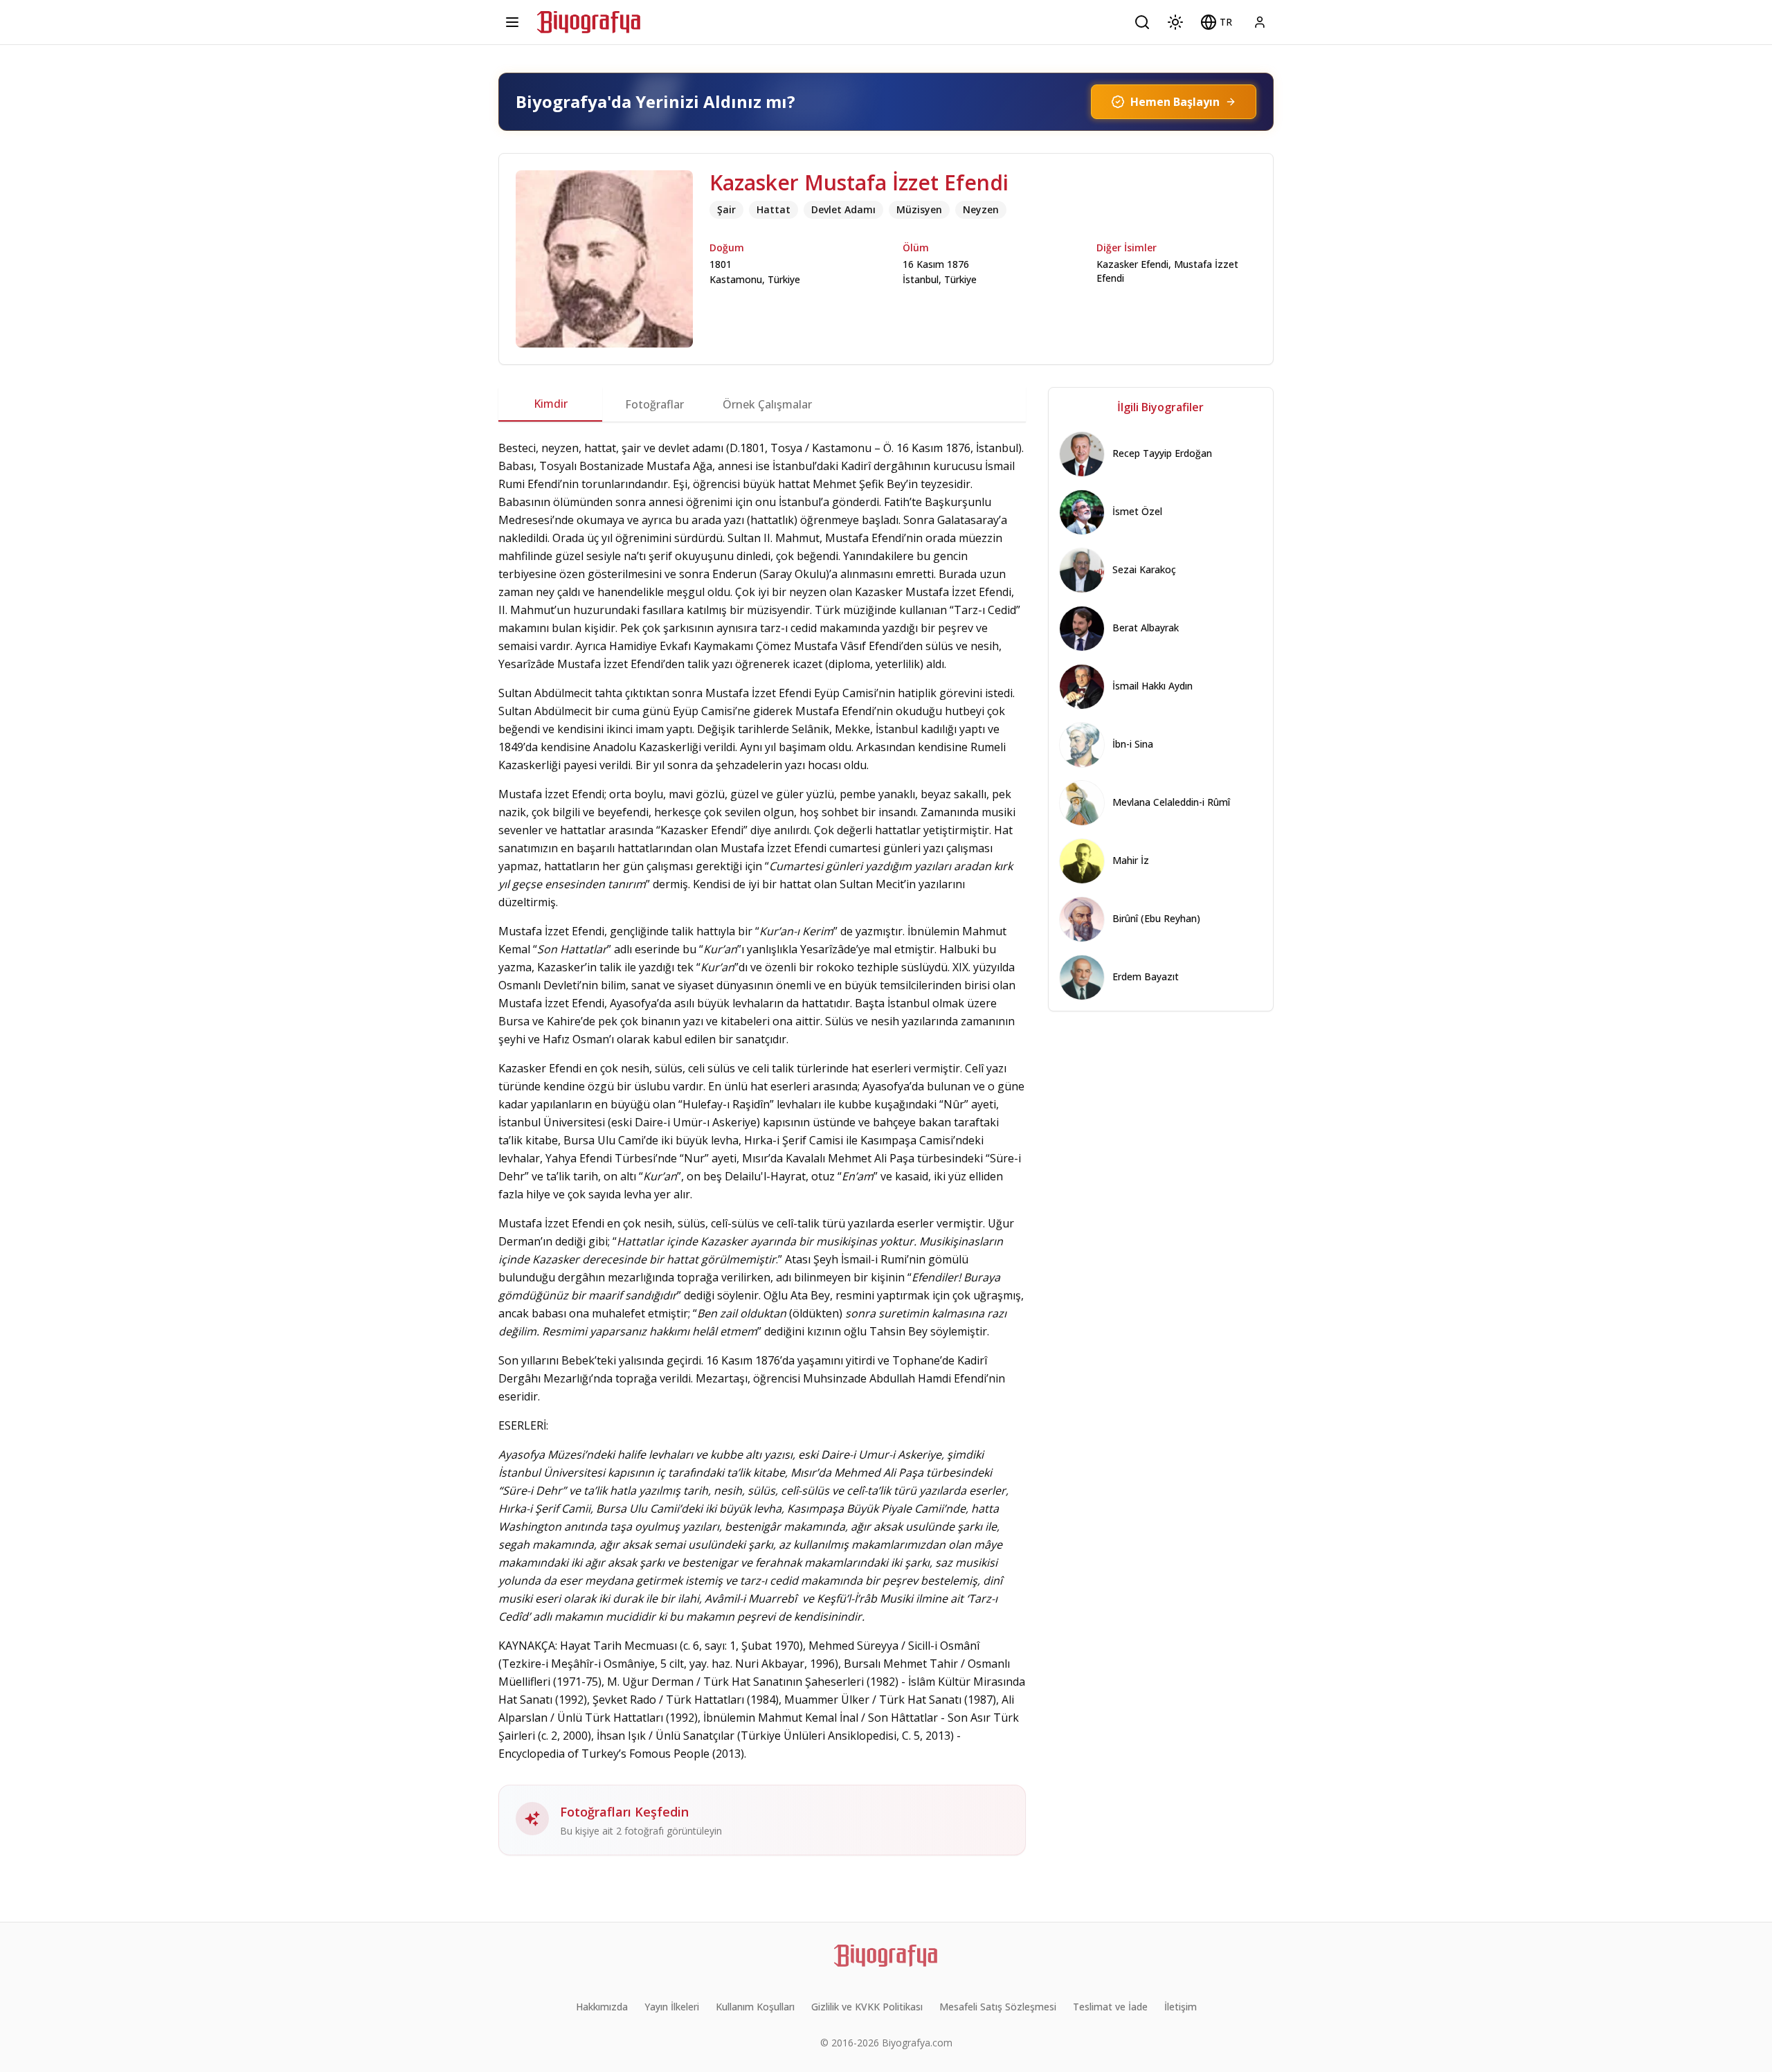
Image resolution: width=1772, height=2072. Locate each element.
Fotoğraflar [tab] (654, 404)
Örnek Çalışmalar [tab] (767, 404)
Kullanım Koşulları (755, 2007)
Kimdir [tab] (551, 404)
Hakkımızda (602, 2007)
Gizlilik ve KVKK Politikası (867, 2007)
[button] (1216, 22)
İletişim (1181, 2007)
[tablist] (762, 404)
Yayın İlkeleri (672, 2007)
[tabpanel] (762, 1147)
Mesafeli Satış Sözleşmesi (998, 2007)
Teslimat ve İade (1110, 2007)
